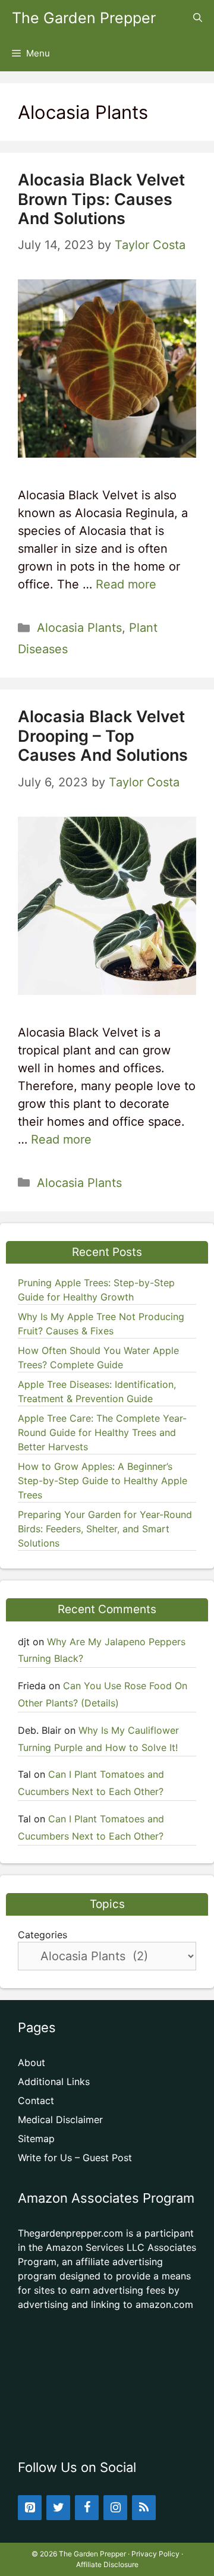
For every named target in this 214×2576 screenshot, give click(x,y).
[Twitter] (58, 2508)
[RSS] (144, 2508)
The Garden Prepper (84, 18)
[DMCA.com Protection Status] (107, 2427)
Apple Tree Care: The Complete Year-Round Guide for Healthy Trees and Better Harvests (102, 1432)
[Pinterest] (30, 2508)
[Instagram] (115, 2508)
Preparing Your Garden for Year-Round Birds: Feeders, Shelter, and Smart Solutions (105, 1529)
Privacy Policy (155, 2554)
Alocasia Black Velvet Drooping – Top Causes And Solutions (103, 736)
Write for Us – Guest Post (75, 2158)
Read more (126, 584)
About (32, 2062)
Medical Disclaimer (60, 2120)
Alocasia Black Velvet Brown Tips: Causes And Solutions (101, 199)
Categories (43, 1935)
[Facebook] (87, 2508)
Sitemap (36, 2139)
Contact (36, 2101)
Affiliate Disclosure (107, 2564)
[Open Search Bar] (198, 18)
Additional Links (54, 2081)
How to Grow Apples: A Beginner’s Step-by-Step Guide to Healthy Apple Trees (103, 1481)
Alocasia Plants (79, 628)
